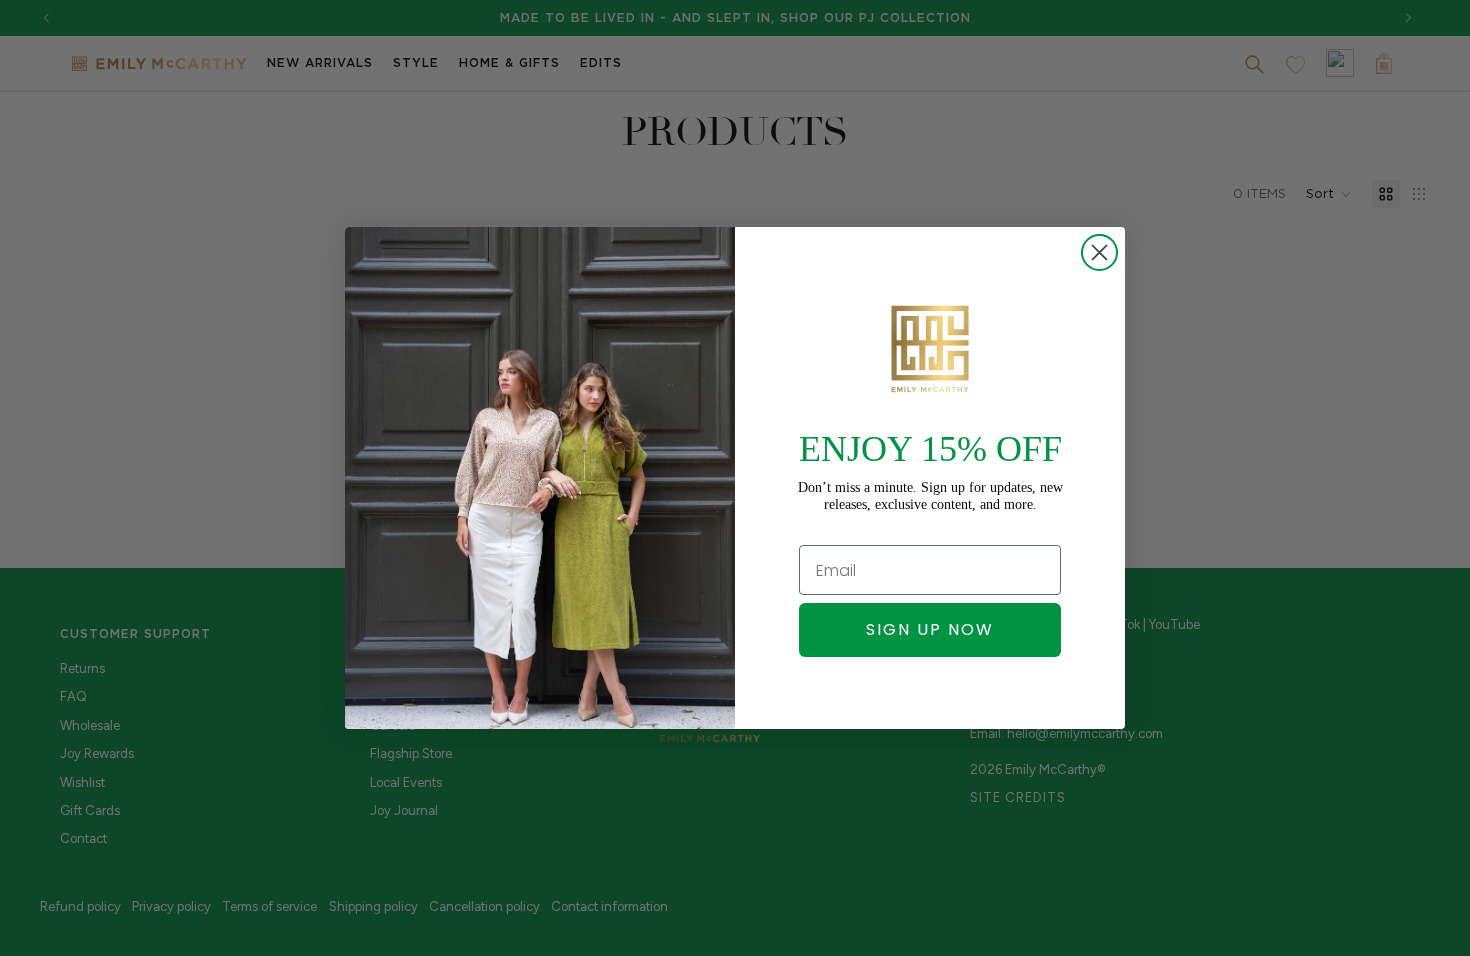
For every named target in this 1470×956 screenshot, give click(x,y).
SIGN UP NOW (930, 629)
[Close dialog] (1099, 252)
